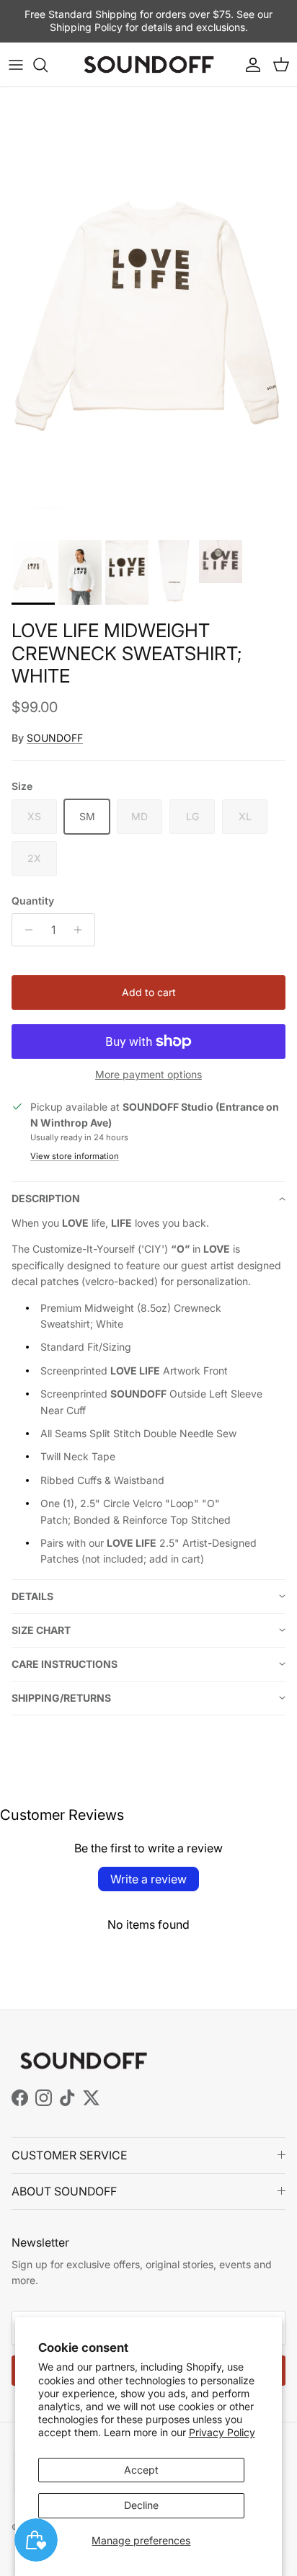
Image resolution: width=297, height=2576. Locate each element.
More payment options (148, 1075)
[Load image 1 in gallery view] (148, 310)
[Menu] (16, 65)
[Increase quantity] (82, 930)
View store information (75, 1156)
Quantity (33, 901)
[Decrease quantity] (25, 930)
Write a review (148, 1879)
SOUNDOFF (55, 738)
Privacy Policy (222, 2432)
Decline (141, 2505)
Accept (141, 2470)
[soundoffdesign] (149, 65)
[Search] (48, 65)
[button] (148, 1198)
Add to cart (149, 992)
